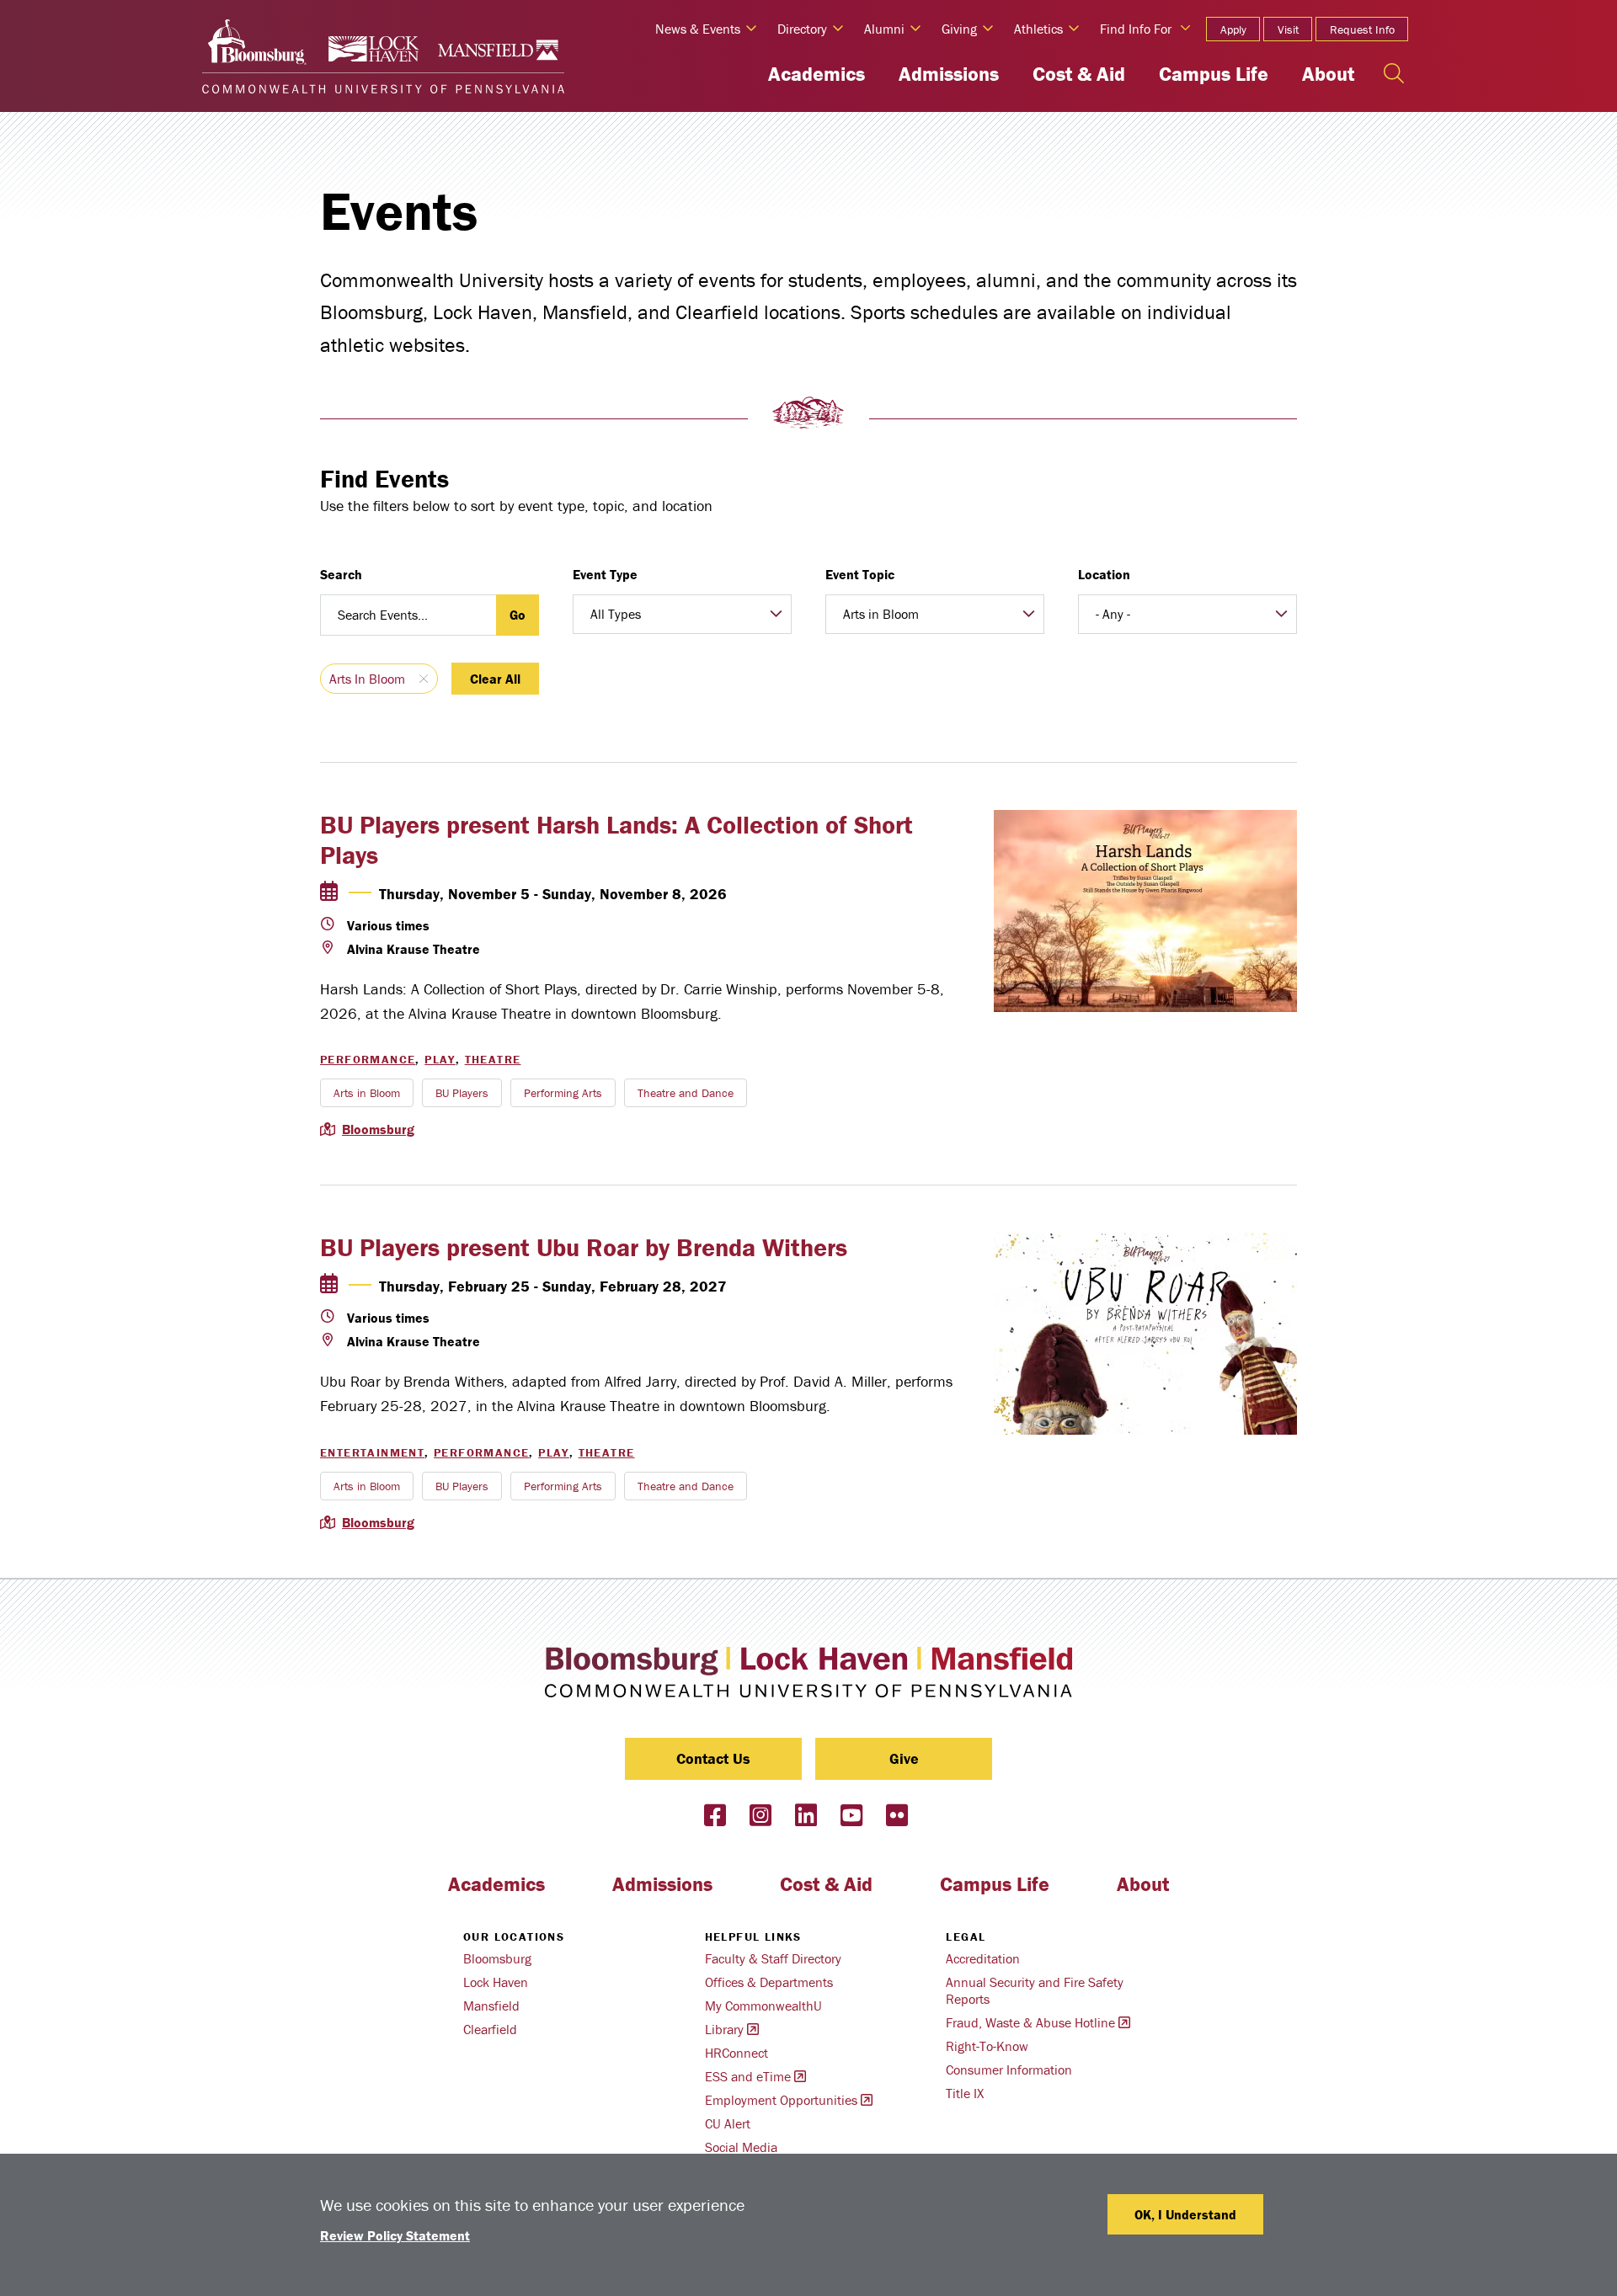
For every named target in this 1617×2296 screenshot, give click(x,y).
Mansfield (491, 2006)
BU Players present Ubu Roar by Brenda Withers (584, 1247)
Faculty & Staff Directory (773, 1958)
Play (440, 1059)
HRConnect (736, 2053)
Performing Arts (563, 1093)
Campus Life (1214, 74)
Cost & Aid (1079, 74)
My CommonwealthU (763, 2006)
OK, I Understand (1185, 2214)
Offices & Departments (769, 1982)
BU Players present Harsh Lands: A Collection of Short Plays (616, 840)
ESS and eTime (748, 2076)
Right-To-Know (987, 2046)
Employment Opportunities (781, 2100)
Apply (1233, 29)
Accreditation (983, 1958)
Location (1104, 574)
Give (904, 1758)
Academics (817, 74)
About (1328, 74)
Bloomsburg (378, 1129)
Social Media (741, 2147)
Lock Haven (496, 1982)
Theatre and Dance (686, 1093)
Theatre (493, 1059)
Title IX (965, 2093)
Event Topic (860, 574)
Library (724, 2029)
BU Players (462, 1093)
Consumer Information (1009, 2070)
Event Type (605, 574)
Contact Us (713, 1758)
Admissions (949, 74)
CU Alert (728, 2123)
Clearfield (490, 2029)
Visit (1288, 29)
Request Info (1362, 29)
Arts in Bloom (367, 679)
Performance (368, 1059)
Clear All (495, 679)
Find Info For (1136, 29)
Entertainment (372, 1452)
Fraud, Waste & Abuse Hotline (1030, 2022)
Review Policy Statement (395, 2235)
